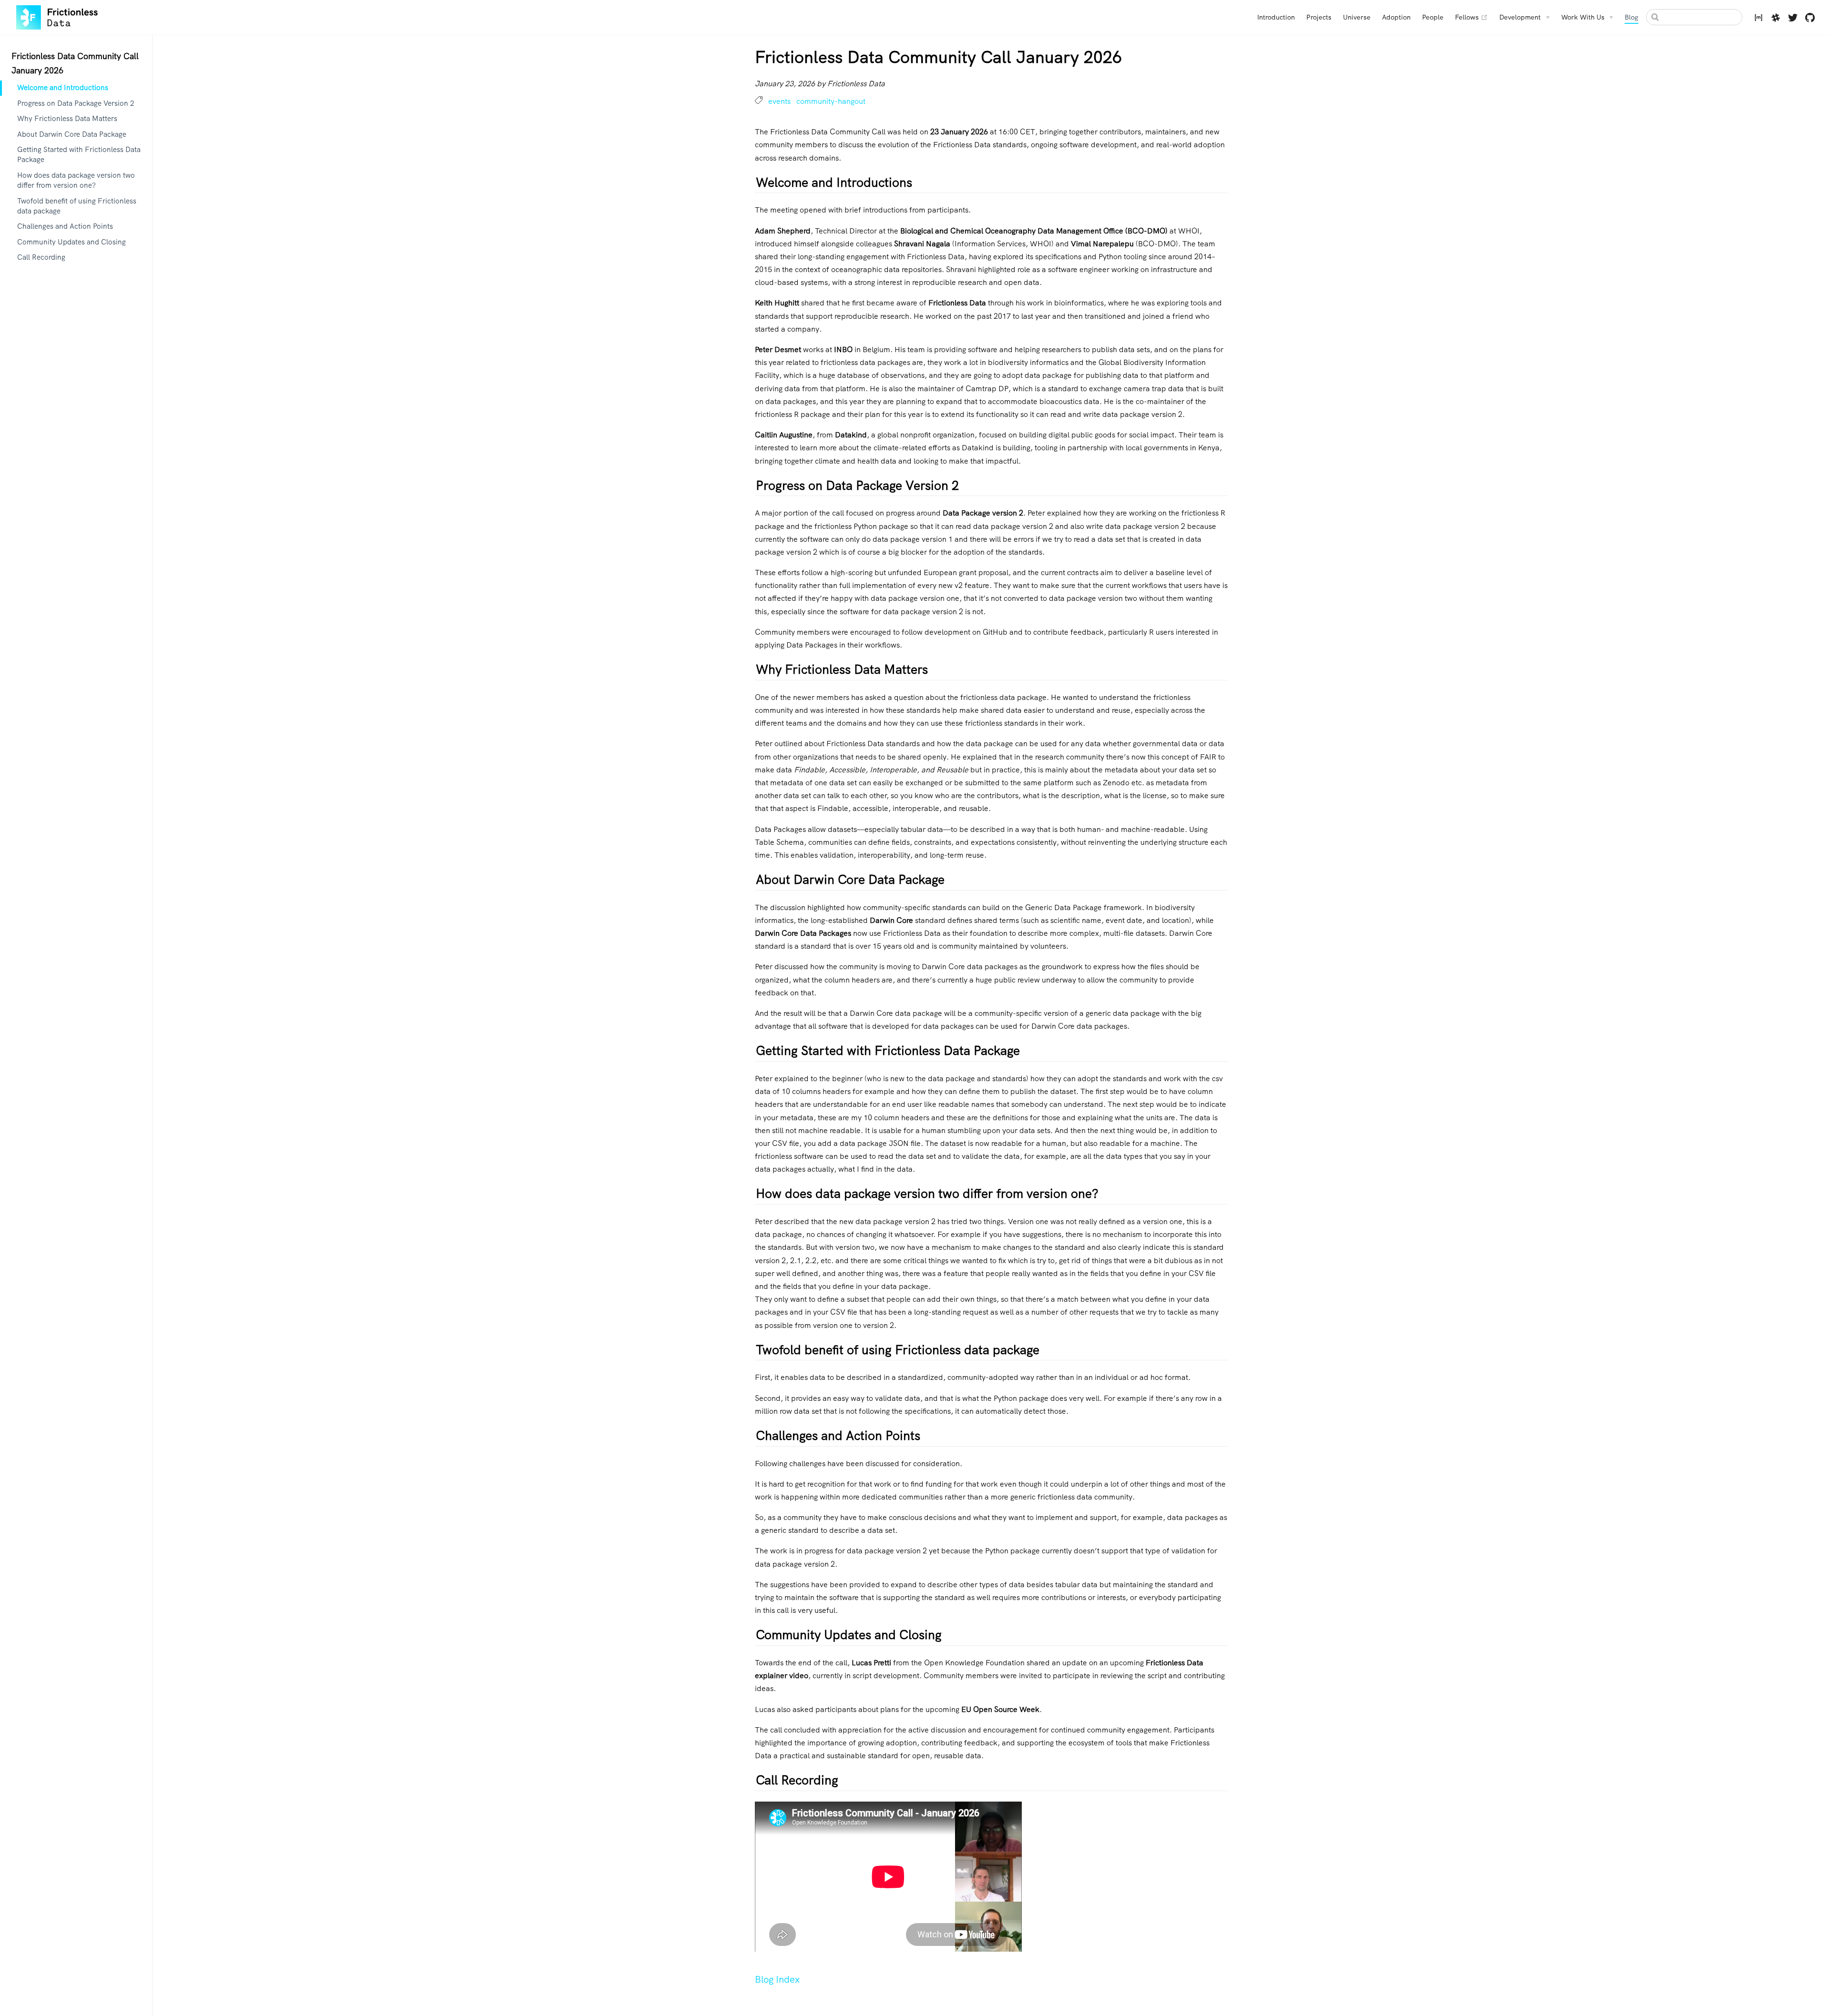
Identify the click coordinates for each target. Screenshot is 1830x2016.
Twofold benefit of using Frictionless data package (77, 206)
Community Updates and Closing (71, 242)
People (1433, 17)
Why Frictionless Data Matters (67, 119)
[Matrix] (1759, 19)
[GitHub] (1810, 19)
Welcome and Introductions (63, 88)
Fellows (1471, 17)
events (780, 101)
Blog (1632, 17)
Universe (1357, 17)
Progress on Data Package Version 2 (76, 103)
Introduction (1276, 17)
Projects (1319, 17)
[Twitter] (1793, 19)
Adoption (1396, 17)
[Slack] (1776, 19)
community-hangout (831, 101)
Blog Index (777, 1979)
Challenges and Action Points (65, 226)
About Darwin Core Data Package (72, 134)
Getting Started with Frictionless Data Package (79, 155)
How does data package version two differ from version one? (76, 180)
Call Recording (41, 257)
